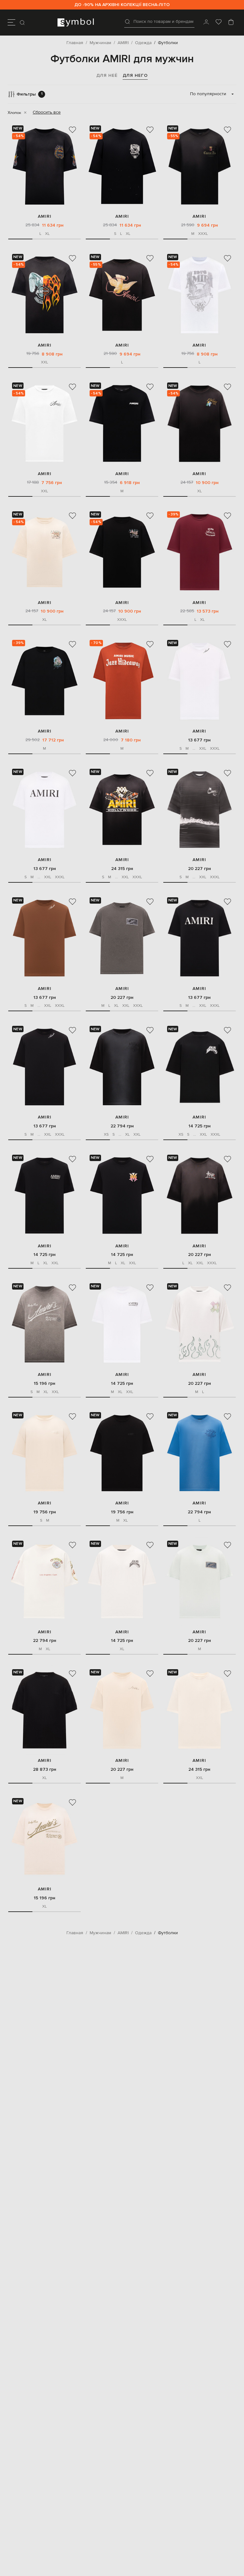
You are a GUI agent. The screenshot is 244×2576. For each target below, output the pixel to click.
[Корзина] (231, 23)
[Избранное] (219, 23)
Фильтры (30, 94)
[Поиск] (23, 23)
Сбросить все (47, 112)
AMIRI (45, 216)
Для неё (107, 75)
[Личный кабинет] (206, 23)
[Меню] (11, 23)
